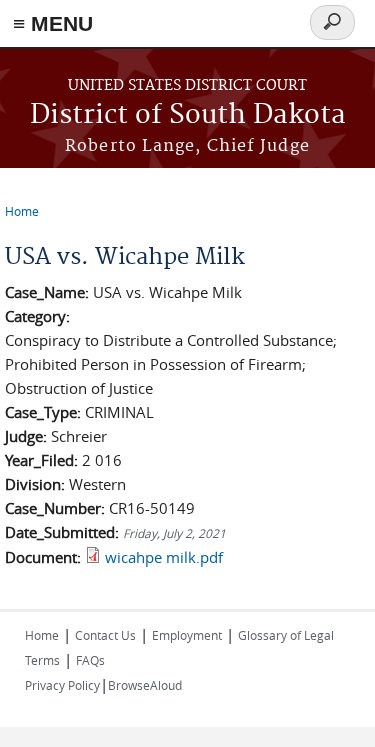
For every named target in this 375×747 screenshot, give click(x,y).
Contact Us (105, 635)
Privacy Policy (62, 685)
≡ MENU (53, 23)
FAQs (90, 660)
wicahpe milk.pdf (164, 557)
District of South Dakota (188, 115)
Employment (187, 635)
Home (22, 211)
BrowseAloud (145, 685)
